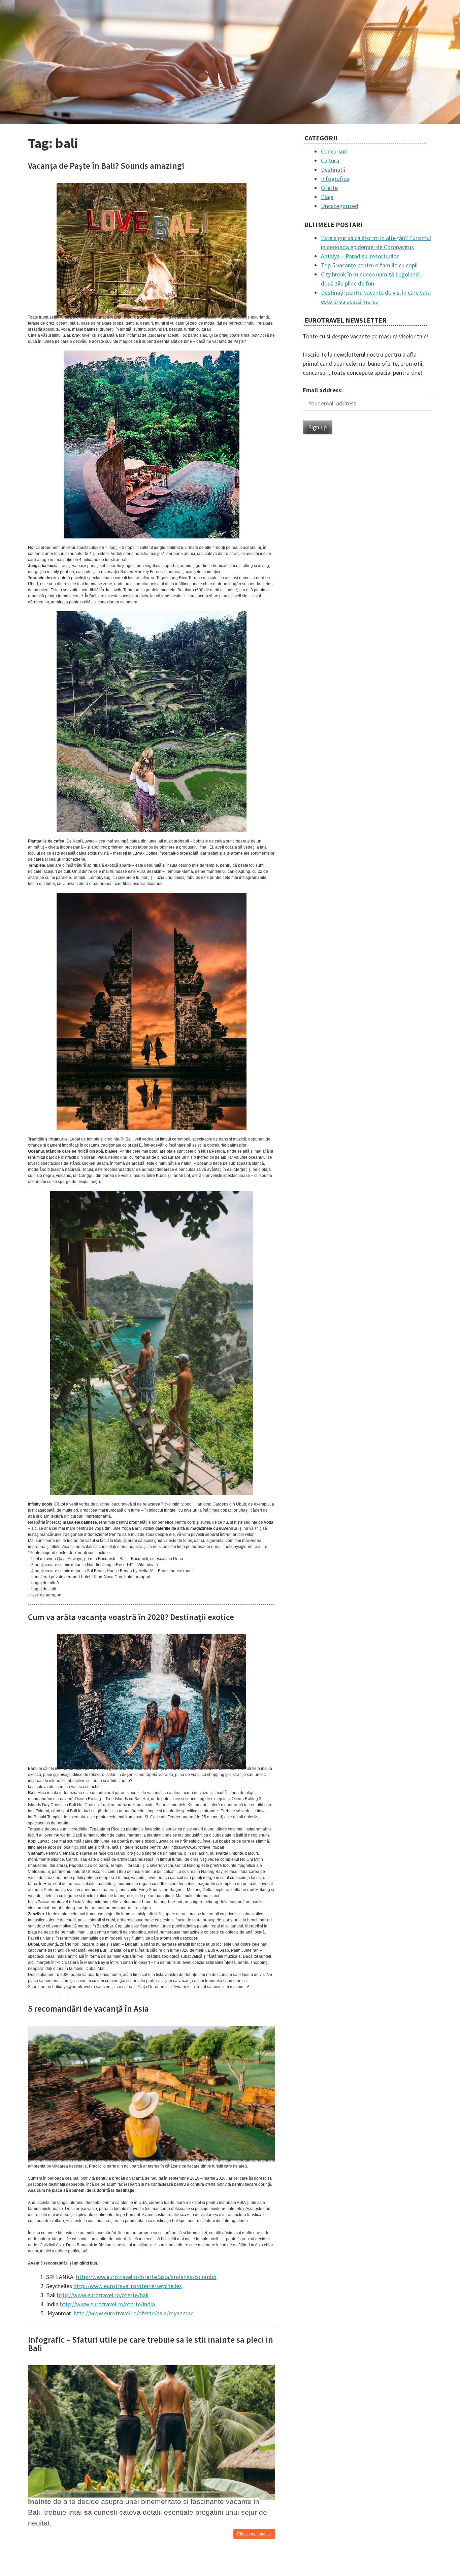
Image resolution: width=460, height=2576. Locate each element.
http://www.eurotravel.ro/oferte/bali (103, 2295)
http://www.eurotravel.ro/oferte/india (107, 2304)
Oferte (329, 188)
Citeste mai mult (256, 2535)
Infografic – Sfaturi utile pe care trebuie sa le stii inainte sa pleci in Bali (151, 2344)
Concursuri (334, 151)
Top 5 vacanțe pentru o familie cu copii (369, 265)
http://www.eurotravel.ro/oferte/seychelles (128, 2286)
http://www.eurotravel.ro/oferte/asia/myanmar (133, 2313)
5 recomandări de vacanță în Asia (88, 2009)
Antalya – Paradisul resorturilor (360, 256)
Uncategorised (340, 206)
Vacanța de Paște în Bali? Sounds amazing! (106, 166)
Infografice (335, 179)
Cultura (330, 160)
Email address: (323, 390)
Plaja (327, 197)
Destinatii (333, 170)
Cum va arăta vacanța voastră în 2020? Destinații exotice (131, 1617)
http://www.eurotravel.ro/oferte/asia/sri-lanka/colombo (146, 2277)
